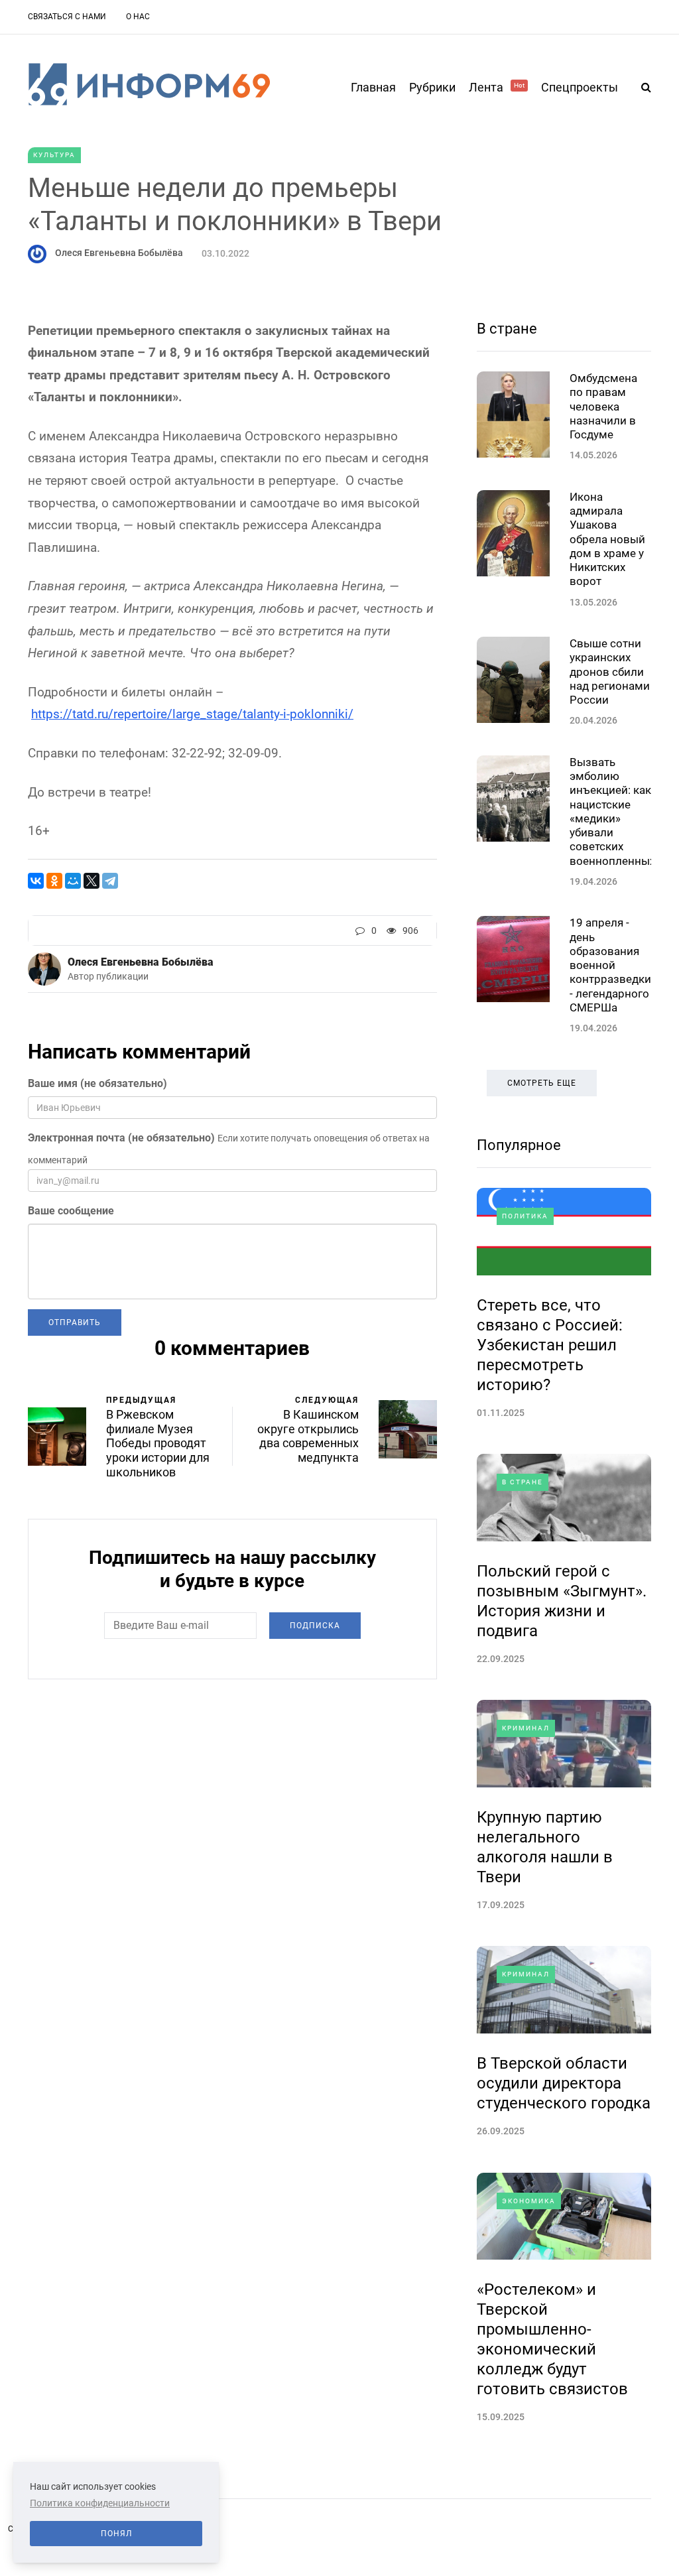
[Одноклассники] (54, 881)
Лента (497, 87)
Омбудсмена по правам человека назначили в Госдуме (603, 406)
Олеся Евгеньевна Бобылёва (119, 253)
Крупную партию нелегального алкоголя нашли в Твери (545, 1847)
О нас (138, 17)
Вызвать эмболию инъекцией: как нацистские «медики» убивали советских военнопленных (612, 811)
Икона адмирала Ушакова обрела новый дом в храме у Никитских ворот (607, 539)
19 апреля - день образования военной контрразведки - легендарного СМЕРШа (610, 965)
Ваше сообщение (71, 1211)
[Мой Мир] (73, 881)
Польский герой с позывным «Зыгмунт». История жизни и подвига (562, 1601)
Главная (373, 87)
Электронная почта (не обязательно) (121, 1138)
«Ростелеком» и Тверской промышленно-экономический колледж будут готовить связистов (552, 2339)
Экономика (529, 2201)
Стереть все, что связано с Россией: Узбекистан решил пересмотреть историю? (550, 1345)
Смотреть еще (542, 1083)
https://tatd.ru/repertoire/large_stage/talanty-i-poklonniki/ (192, 714)
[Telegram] (110, 881)
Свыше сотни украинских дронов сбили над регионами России (610, 672)
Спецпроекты (580, 87)
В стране (507, 329)
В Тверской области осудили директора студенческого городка (564, 2083)
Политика (525, 1216)
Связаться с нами (67, 17)
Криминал (526, 1728)
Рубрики (432, 87)
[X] (92, 881)
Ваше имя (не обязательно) (97, 1083)
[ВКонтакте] (36, 881)
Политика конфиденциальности (100, 2503)
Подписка (315, 1626)
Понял (116, 2534)
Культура (54, 155)
